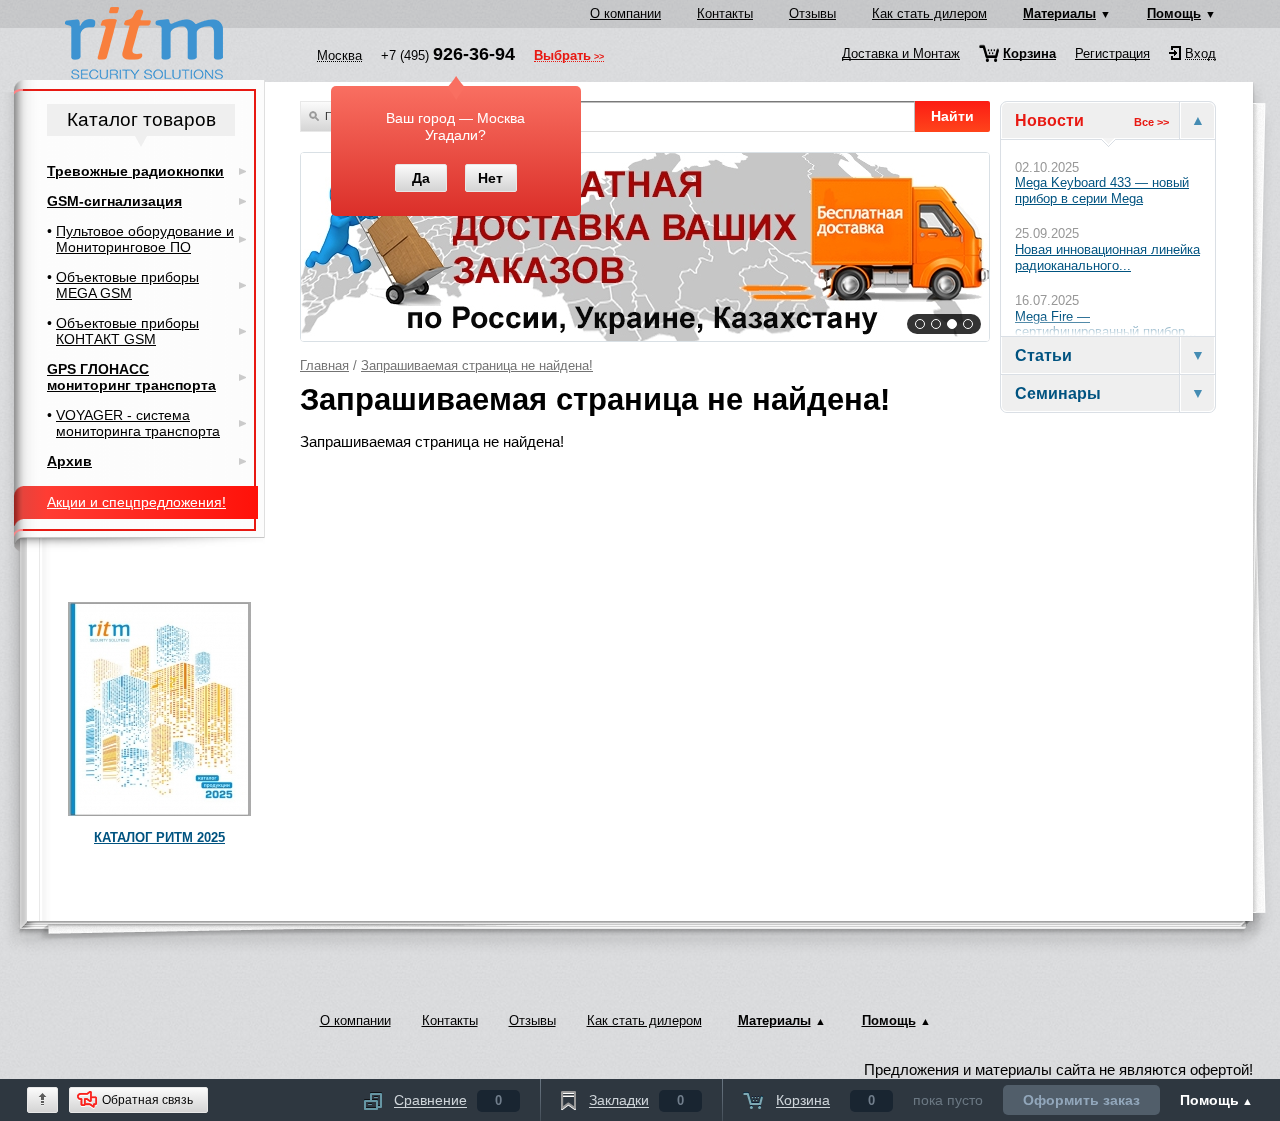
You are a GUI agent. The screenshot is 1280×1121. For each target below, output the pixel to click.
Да (421, 178)
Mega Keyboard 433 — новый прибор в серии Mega (1102, 190)
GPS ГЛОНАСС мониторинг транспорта (131, 377)
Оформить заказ (1081, 1100)
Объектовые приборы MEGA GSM (127, 285)
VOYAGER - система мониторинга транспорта (138, 423)
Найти (952, 116)
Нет (490, 178)
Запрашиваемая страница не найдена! (477, 365)
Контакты (725, 13)
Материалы (1059, 13)
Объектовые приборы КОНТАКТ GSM (127, 331)
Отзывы (812, 13)
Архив (69, 461)
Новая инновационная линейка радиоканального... (1107, 257)
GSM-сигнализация (114, 201)
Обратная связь (147, 1100)
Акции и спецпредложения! (136, 502)
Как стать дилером (929, 13)
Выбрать (562, 57)
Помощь (1174, 13)
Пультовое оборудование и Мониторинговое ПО (145, 239)
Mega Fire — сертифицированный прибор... (1106, 324)
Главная (324, 365)
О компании (625, 13)
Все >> (1151, 122)
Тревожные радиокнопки (135, 171)
